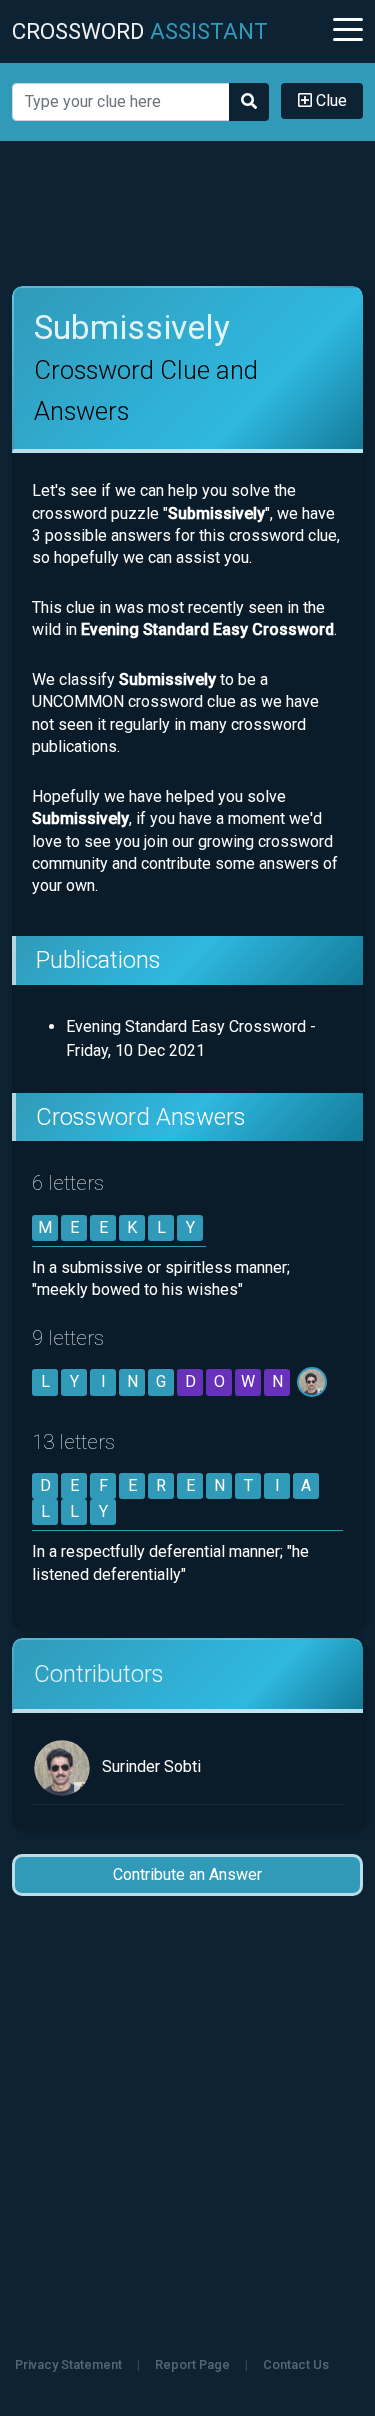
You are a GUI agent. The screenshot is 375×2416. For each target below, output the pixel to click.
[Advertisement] (188, 214)
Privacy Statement (68, 2364)
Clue (329, 100)
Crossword (140, 31)
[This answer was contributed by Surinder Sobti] (313, 1381)
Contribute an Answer (187, 1874)
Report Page (192, 2364)
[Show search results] (249, 102)
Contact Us (296, 2364)
